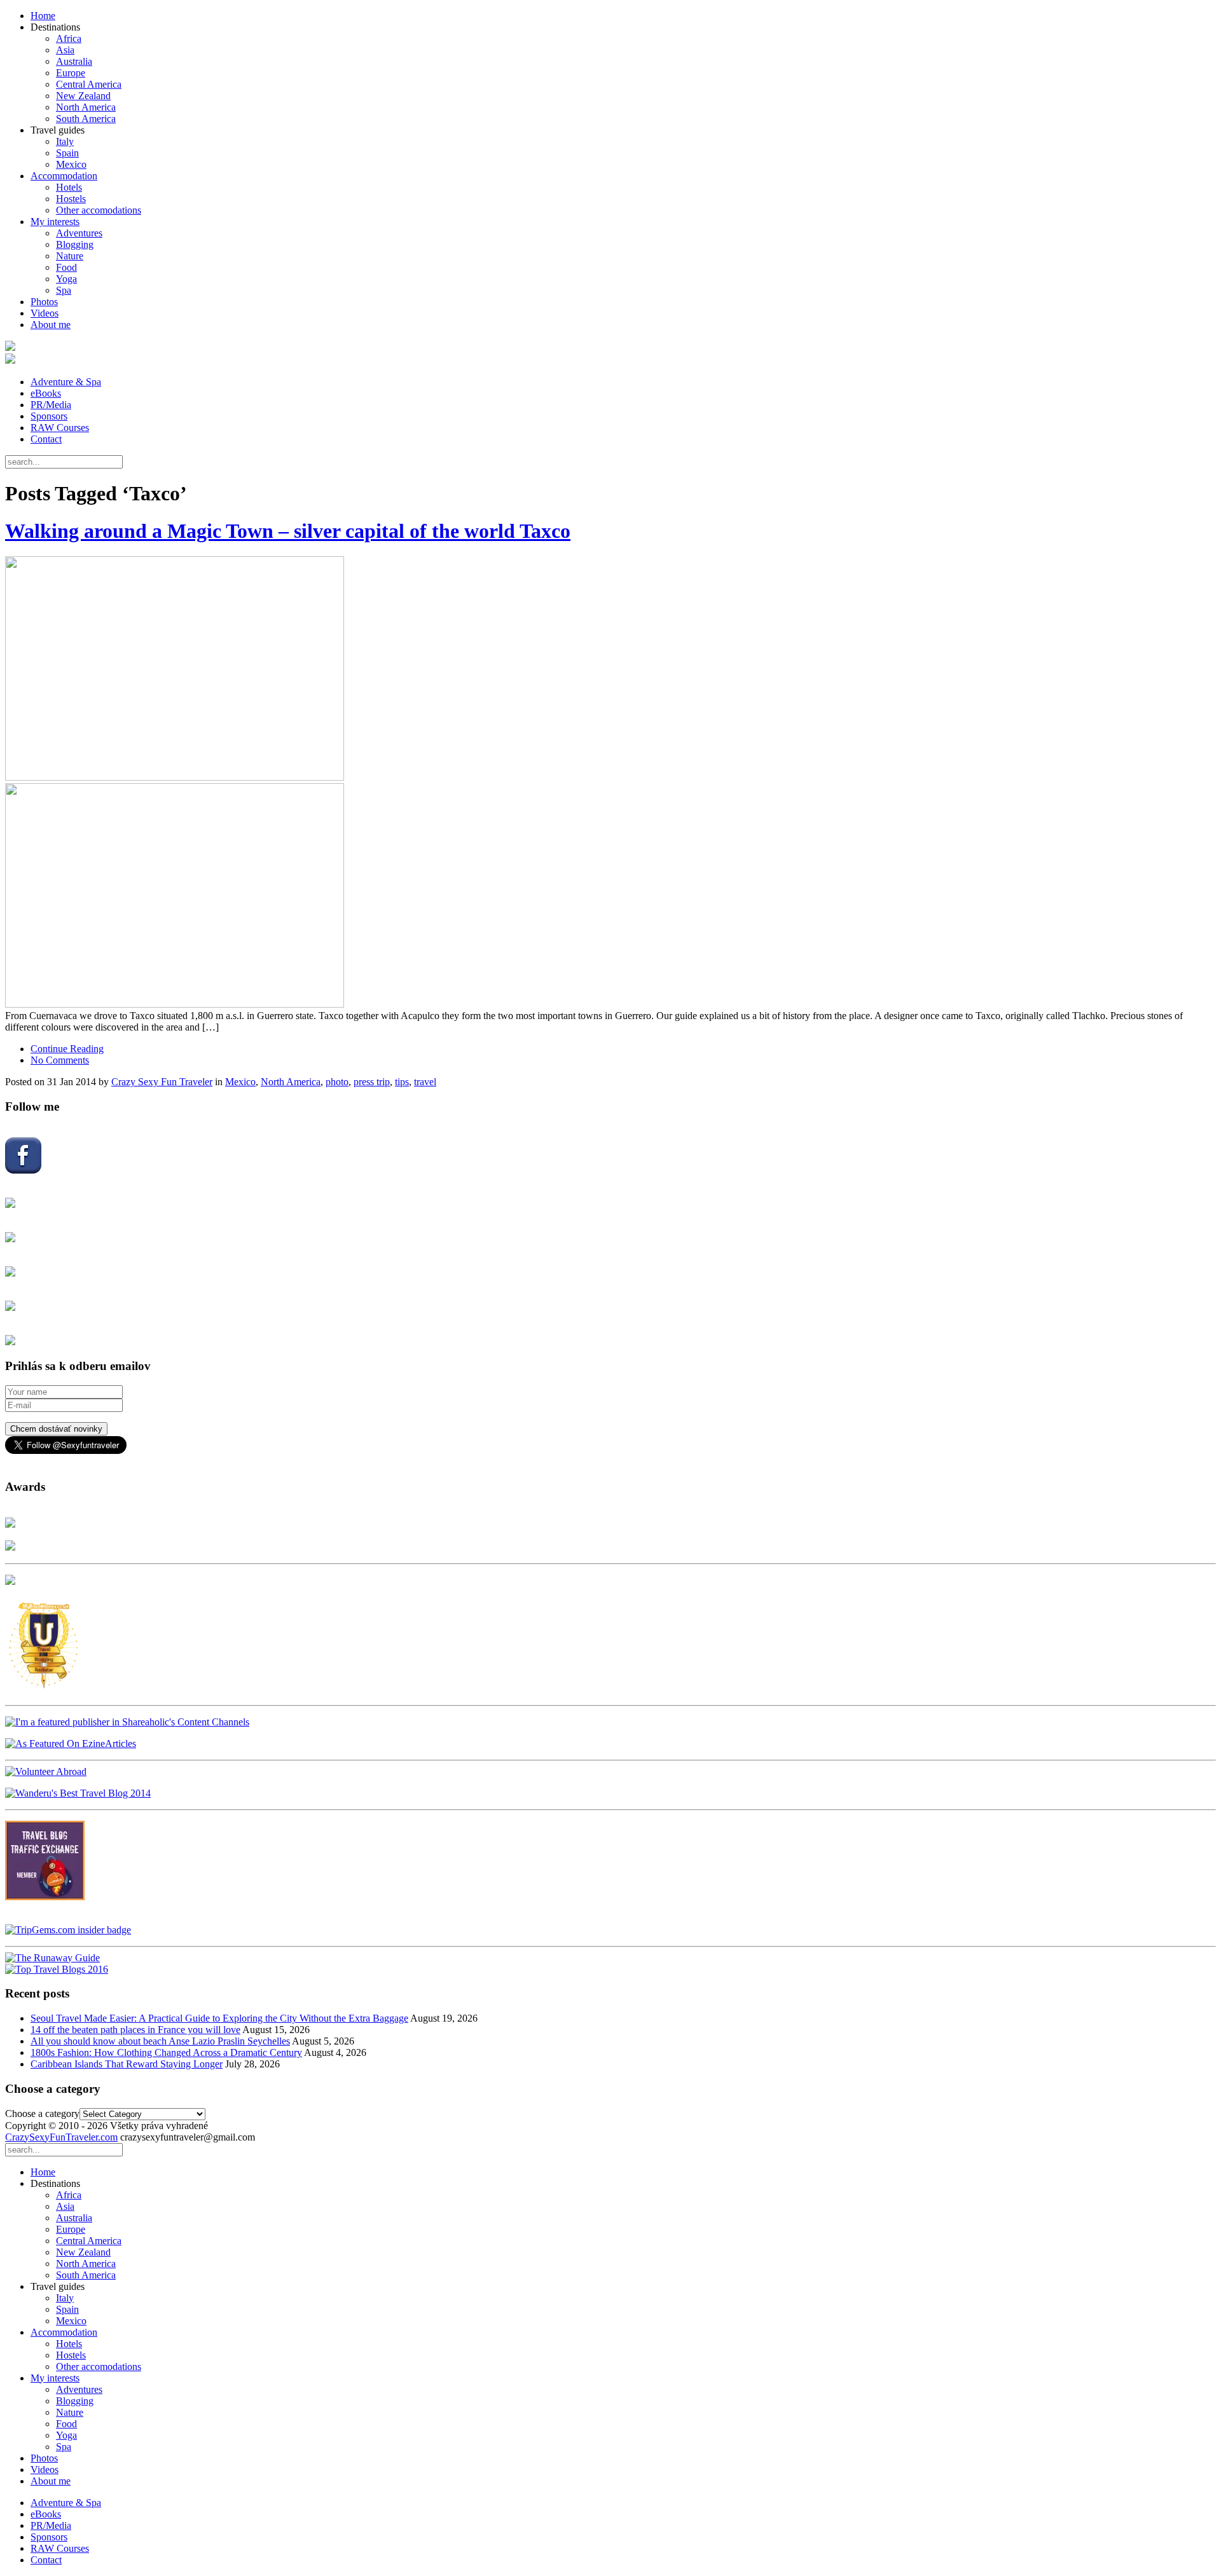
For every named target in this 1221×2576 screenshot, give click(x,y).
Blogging (75, 244)
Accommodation (64, 176)
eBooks (46, 393)
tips (402, 1082)
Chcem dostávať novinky (56, 1429)
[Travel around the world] (45, 1897)
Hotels (69, 187)
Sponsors (49, 416)
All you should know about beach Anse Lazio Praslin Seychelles (160, 2041)
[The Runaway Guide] (52, 1958)
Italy (65, 141)
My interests (55, 222)
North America (86, 107)
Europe (71, 73)
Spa (64, 290)
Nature (70, 256)
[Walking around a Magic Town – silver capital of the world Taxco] (610, 783)
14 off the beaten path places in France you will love (135, 2030)
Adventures (79, 233)
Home (43, 16)
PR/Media (51, 405)
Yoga (66, 279)
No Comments (60, 1060)
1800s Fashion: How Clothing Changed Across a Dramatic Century (166, 2052)
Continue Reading (67, 1049)
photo (337, 1082)
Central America (89, 84)
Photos (44, 302)
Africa (69, 38)
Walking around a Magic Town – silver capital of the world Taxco (288, 531)
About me (51, 325)
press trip (372, 1082)
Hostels (71, 199)
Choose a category (42, 2114)
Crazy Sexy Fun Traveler (162, 1082)
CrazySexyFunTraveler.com (61, 2137)
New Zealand (83, 96)
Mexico (71, 164)
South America (86, 119)
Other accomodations (99, 210)
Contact (46, 439)
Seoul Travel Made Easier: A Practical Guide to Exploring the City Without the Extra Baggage (219, 2018)
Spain (67, 153)
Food (66, 267)
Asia (65, 50)
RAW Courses (60, 428)
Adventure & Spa (66, 382)
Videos (45, 313)
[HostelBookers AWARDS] (10, 1524)
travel (425, 1082)
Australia (74, 61)
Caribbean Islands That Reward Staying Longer (127, 2064)
